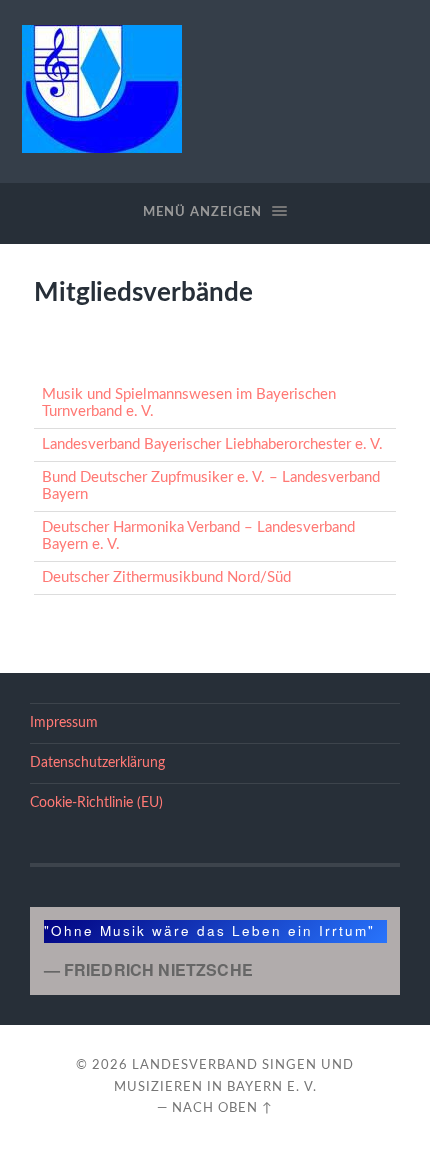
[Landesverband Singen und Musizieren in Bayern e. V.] (102, 89)
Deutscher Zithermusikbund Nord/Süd (166, 577)
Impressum (64, 723)
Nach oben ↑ (222, 1108)
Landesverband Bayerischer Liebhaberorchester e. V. (212, 444)
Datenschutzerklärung (97, 763)
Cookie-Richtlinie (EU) (96, 803)
